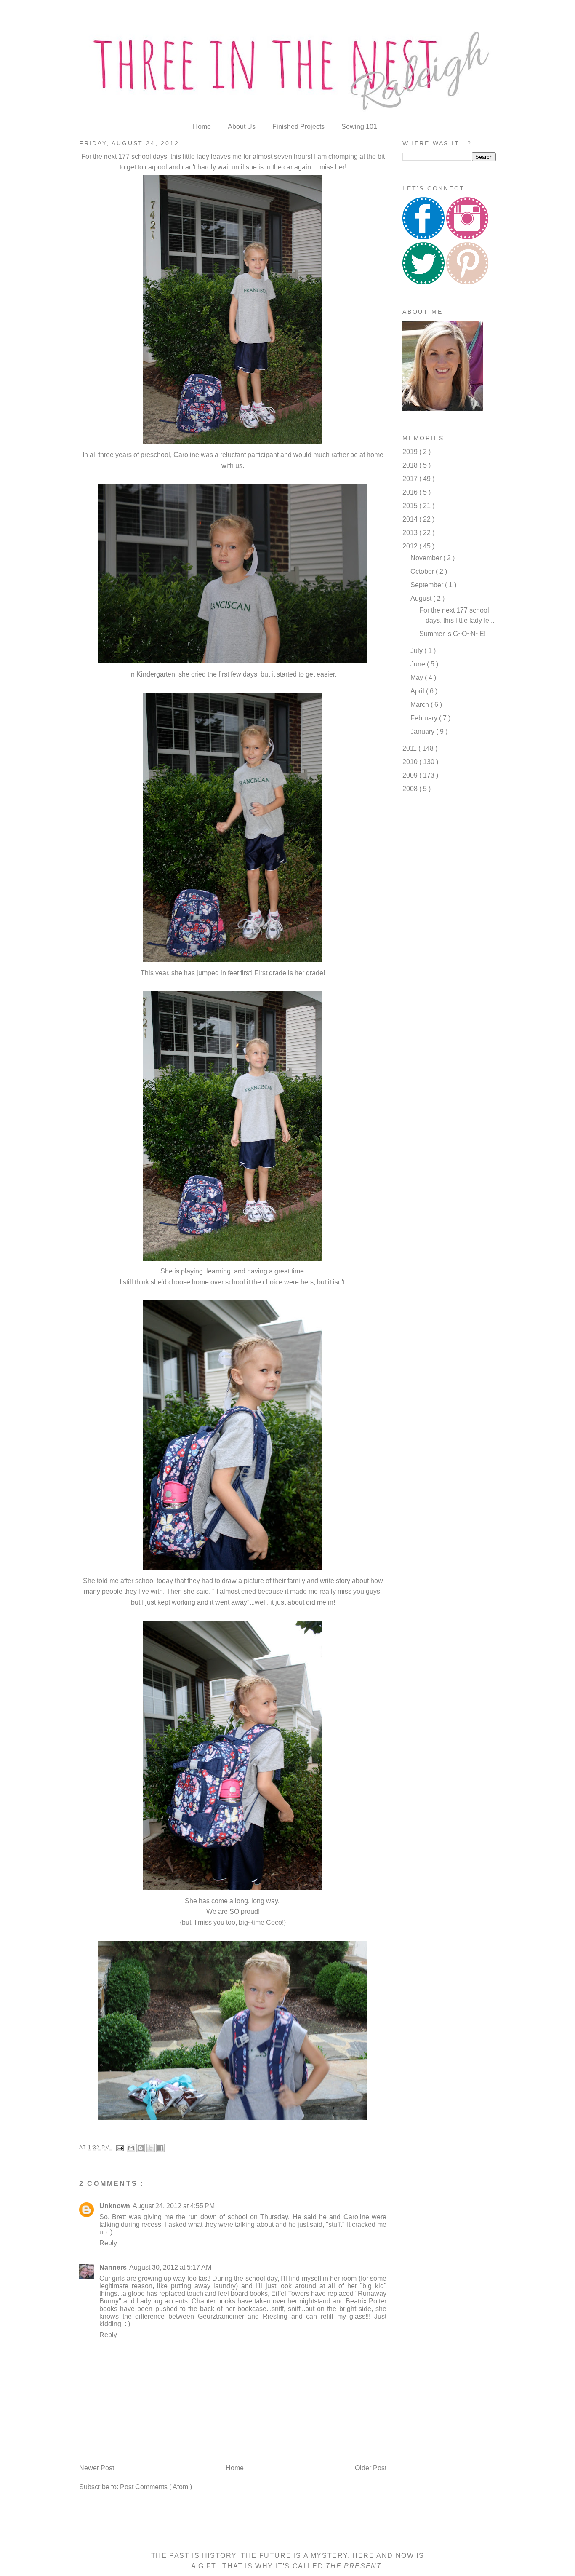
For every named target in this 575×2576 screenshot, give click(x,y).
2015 (411, 506)
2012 (411, 546)
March (421, 705)
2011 (410, 748)
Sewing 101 (359, 127)
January (423, 732)
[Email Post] (120, 2148)
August (422, 598)
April (418, 691)
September (428, 585)
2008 (411, 789)
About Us (242, 127)
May (418, 678)
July (417, 651)
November (427, 558)
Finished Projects (299, 127)
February (425, 718)
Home (203, 127)
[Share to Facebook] (160, 2148)
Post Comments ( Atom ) (156, 2487)
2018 (411, 465)
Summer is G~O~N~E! (453, 634)
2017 (411, 479)
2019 (411, 452)
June (419, 664)
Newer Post (97, 2468)
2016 (411, 492)
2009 (411, 775)
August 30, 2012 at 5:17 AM (170, 2267)
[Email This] (131, 2148)
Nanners (113, 2267)
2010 (411, 762)
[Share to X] (151, 2148)
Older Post (371, 2468)
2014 (411, 519)
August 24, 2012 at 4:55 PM (174, 2206)
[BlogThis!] (141, 2148)
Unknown (115, 2206)
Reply (108, 2243)
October (423, 571)
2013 (411, 533)
